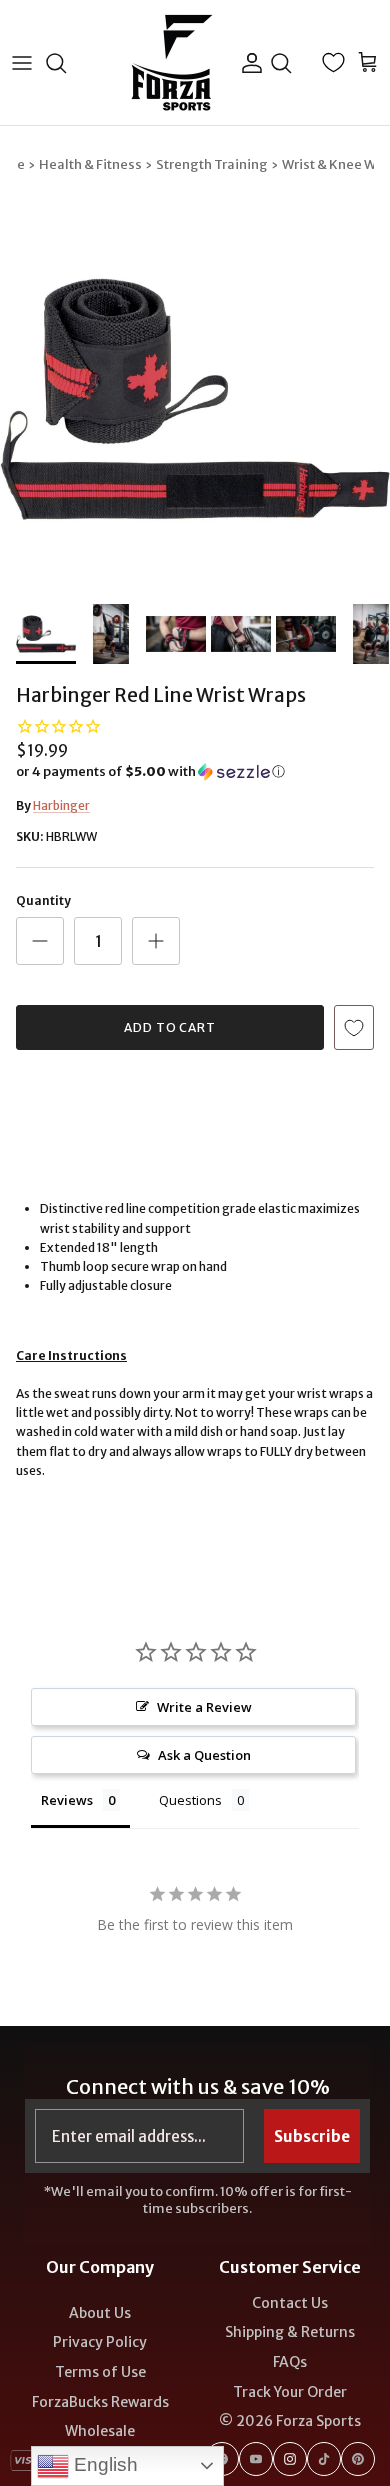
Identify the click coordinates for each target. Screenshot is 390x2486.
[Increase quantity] (156, 941)
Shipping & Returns (290, 2332)
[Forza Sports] (172, 62)
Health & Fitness (90, 164)
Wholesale (100, 2431)
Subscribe (312, 2136)
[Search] (66, 63)
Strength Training (212, 164)
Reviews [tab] (67, 1800)
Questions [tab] (190, 1800)
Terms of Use (100, 2372)
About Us (100, 2313)
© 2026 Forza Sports (290, 2421)
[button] (195, 772)
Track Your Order (290, 2392)
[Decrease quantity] (40, 941)
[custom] (256, 2459)
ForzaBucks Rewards (100, 2402)
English (103, 2464)
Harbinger (61, 805)
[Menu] (22, 63)
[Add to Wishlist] (354, 1027)
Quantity (43, 900)
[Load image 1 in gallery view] (195, 399)
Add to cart (170, 1027)
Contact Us (290, 2303)
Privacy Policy (100, 2342)
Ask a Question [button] (204, 1755)
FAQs (290, 2362)
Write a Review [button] (204, 1707)
